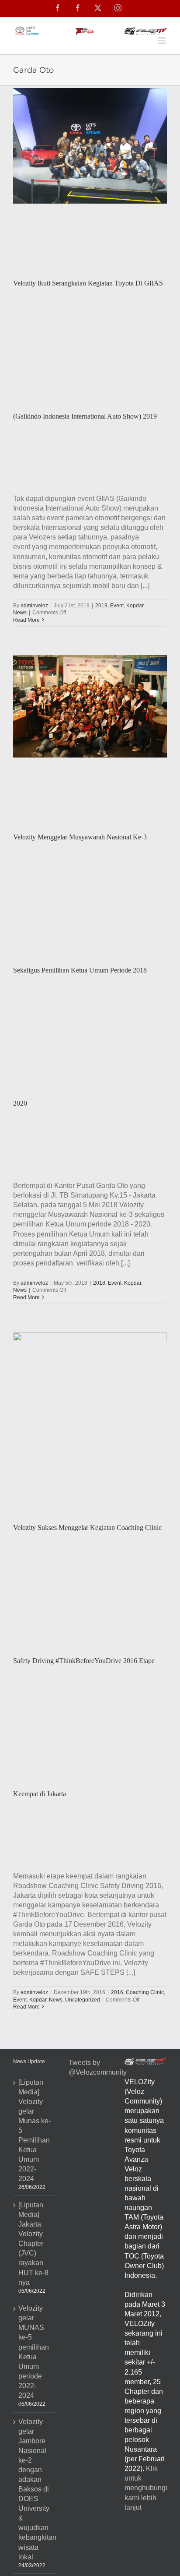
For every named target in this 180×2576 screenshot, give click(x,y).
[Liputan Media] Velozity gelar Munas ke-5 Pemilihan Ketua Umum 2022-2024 (35, 2131)
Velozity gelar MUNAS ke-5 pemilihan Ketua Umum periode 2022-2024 (34, 2352)
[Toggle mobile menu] (162, 41)
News (20, 613)
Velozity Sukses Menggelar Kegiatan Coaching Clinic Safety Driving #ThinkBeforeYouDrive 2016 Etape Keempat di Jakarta (87, 1661)
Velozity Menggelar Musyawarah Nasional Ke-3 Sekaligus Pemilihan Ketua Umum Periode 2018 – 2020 (83, 970)
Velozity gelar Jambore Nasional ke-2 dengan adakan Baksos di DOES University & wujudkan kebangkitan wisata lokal (35, 2489)
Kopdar (135, 606)
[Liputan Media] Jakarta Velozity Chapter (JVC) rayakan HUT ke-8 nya (33, 2244)
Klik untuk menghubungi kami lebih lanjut (146, 2488)
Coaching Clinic (145, 1992)
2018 (99, 1283)
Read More (26, 620)
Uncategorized (83, 2000)
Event (117, 606)
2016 (117, 1992)
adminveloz (34, 606)
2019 (101, 606)
